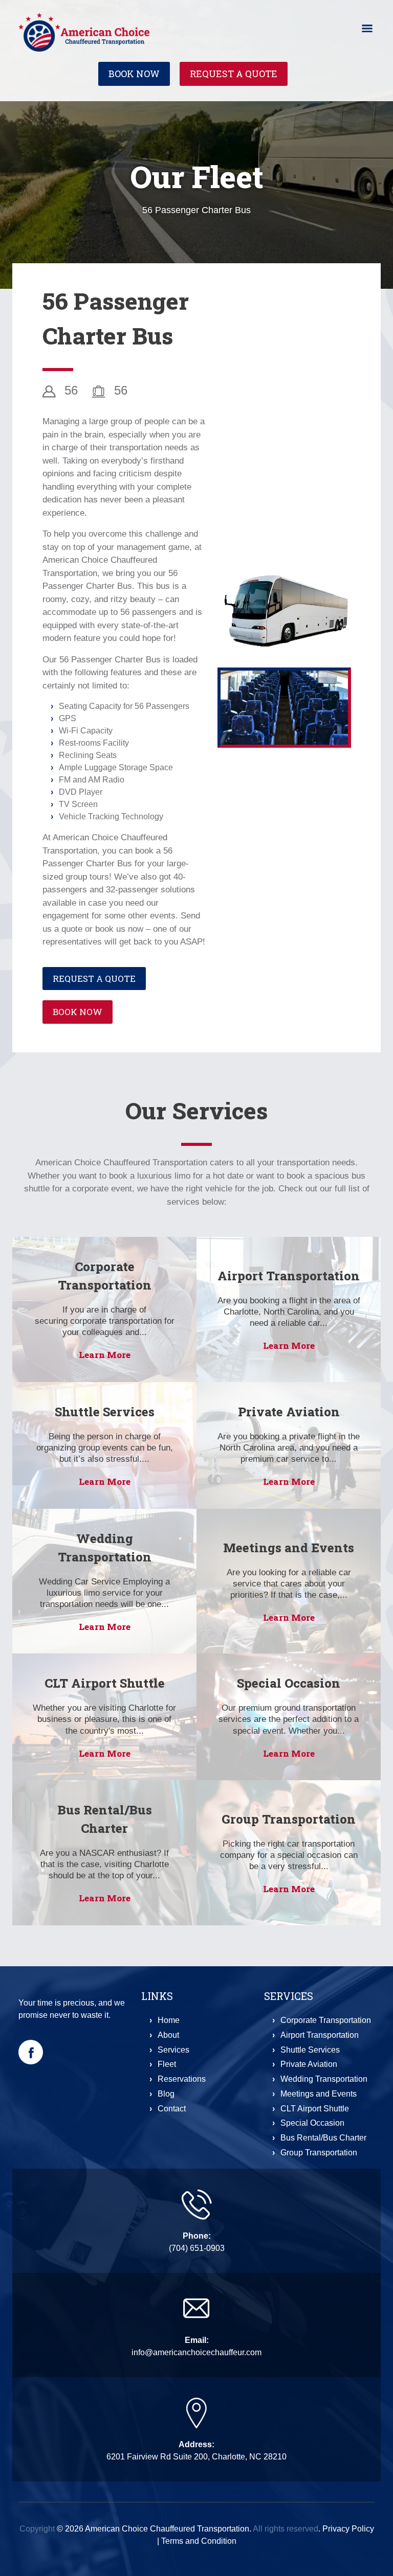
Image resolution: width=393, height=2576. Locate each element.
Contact (172, 2109)
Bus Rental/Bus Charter (323, 2138)
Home (169, 2020)
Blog (166, 2094)
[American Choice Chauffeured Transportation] (84, 31)
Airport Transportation (289, 1276)
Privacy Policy (348, 2529)
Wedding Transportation (324, 2079)
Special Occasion (289, 1683)
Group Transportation (289, 1819)
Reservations (182, 2079)
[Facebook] (31, 2052)
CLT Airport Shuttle (105, 1683)
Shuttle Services (105, 1412)
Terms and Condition (199, 2541)
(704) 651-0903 (197, 2248)
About (168, 2035)
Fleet (167, 2064)
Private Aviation (289, 1412)
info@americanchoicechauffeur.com (196, 2352)
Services (173, 2050)
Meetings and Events (289, 1548)
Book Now (134, 74)
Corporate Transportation (326, 2020)
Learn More (105, 1355)
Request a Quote (234, 74)
